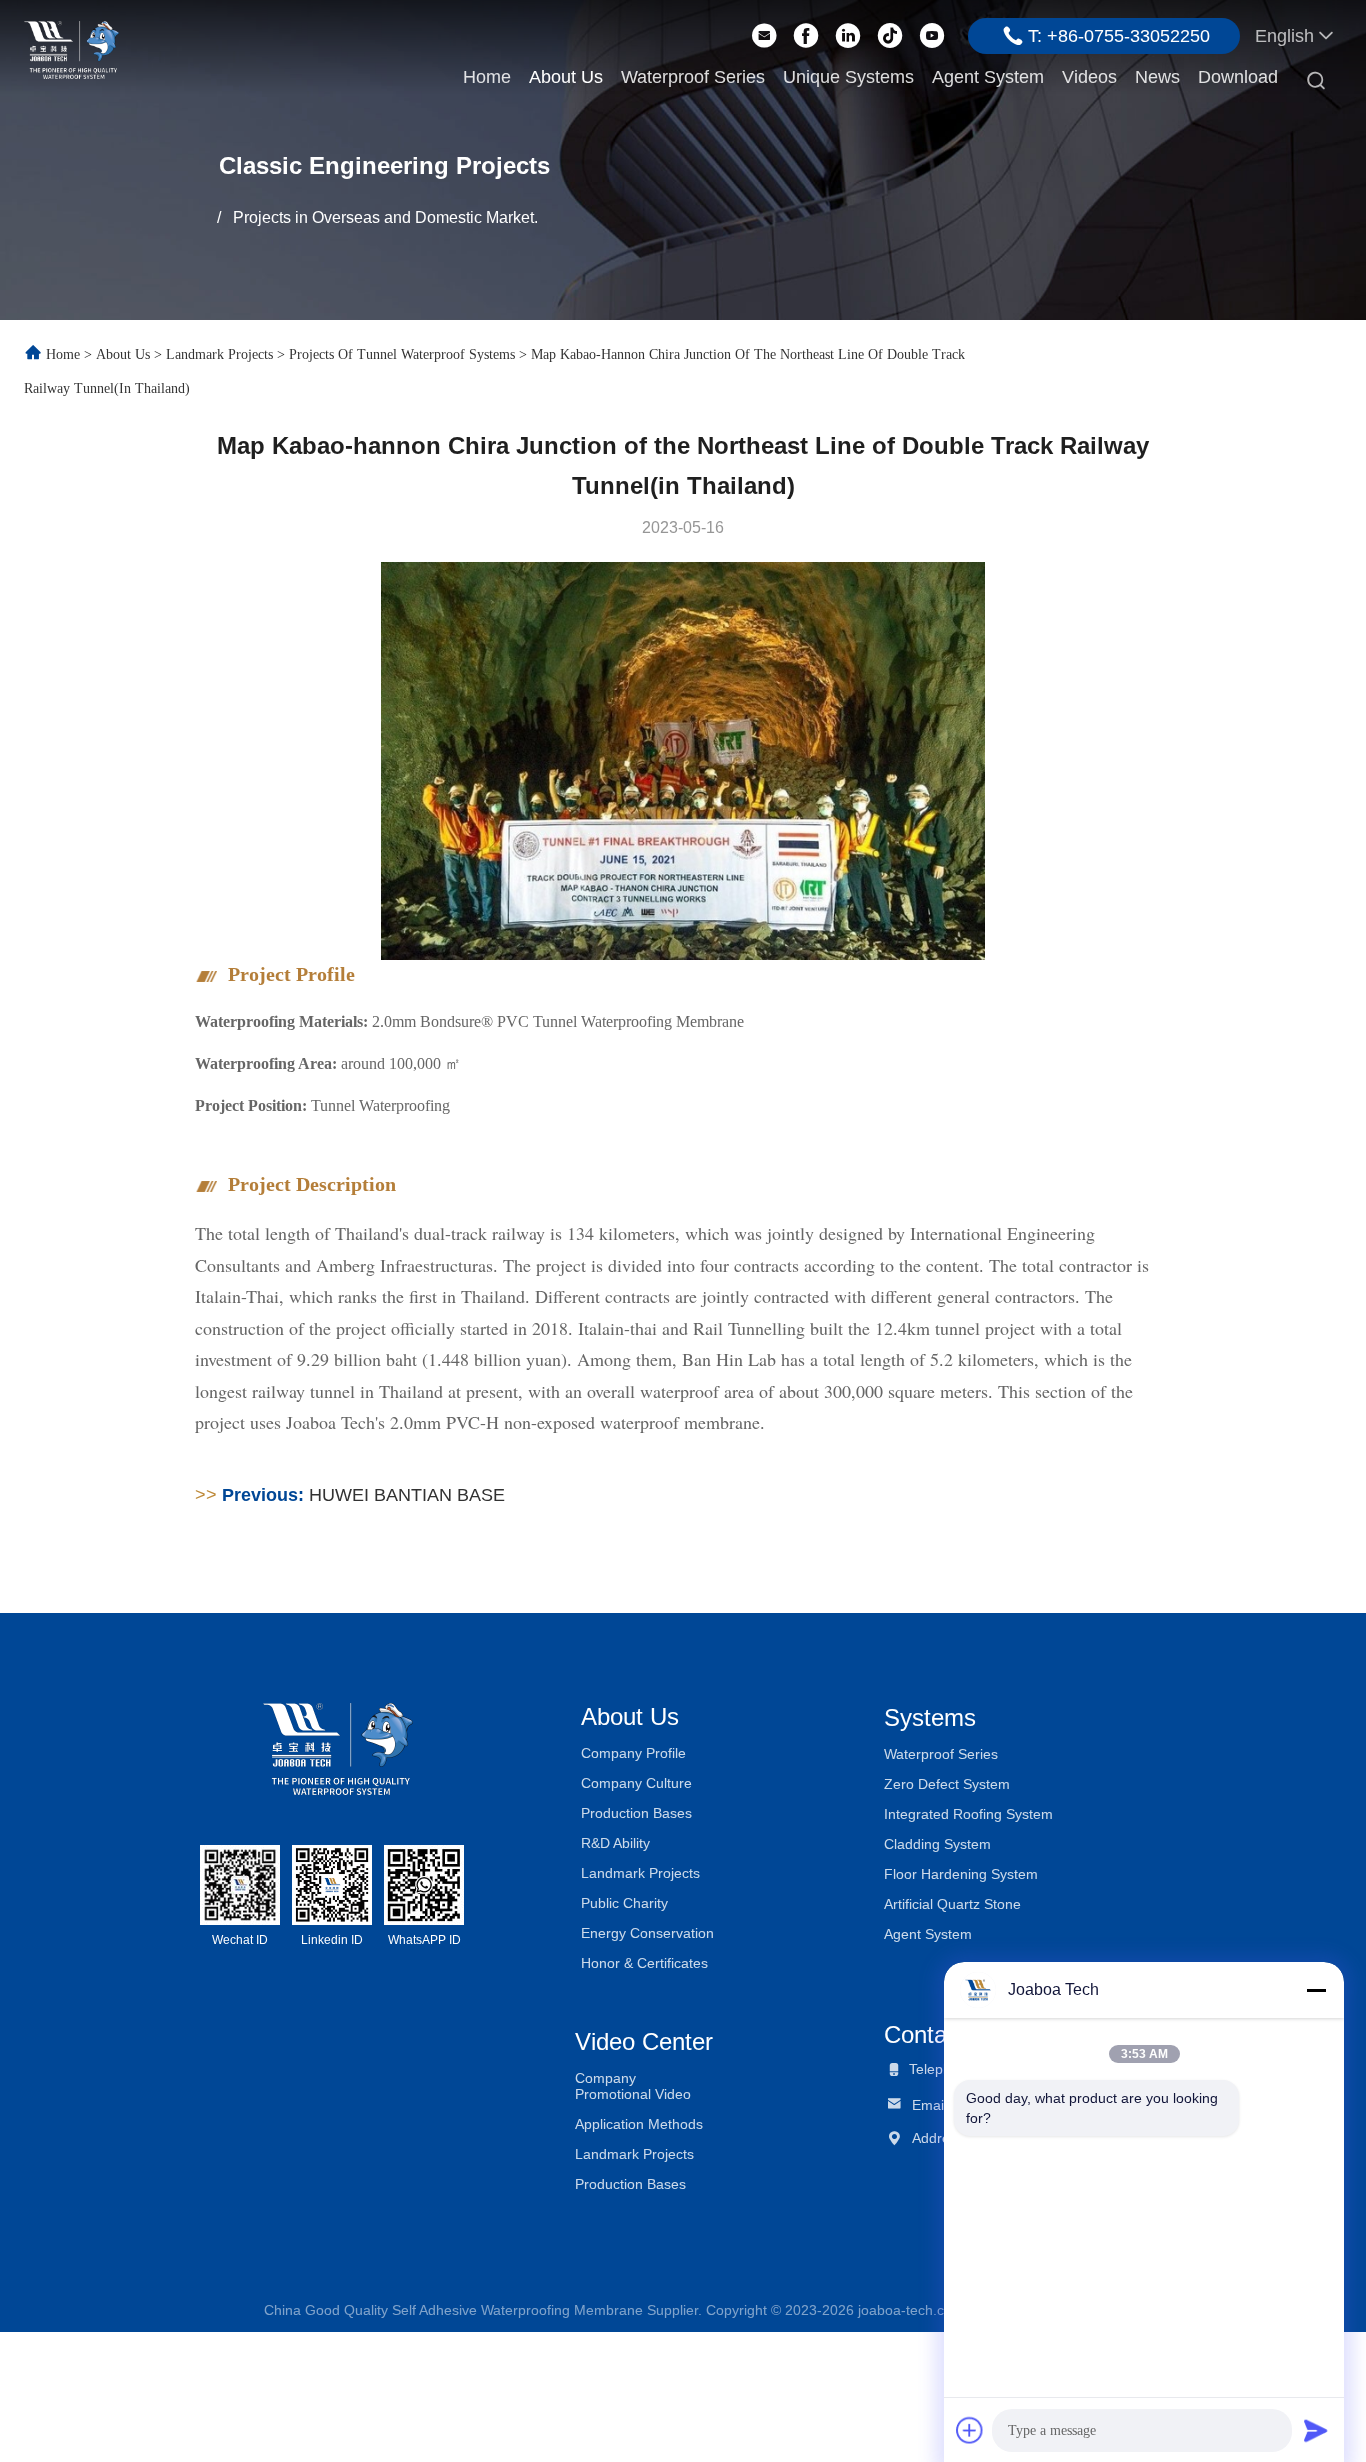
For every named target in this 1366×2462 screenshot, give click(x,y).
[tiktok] (890, 36)
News (1157, 77)
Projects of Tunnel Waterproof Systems (402, 354)
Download (1238, 77)
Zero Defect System (947, 1784)
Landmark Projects (219, 354)
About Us (566, 77)
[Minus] (1316, 1990)
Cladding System (937, 1844)
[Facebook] (806, 36)
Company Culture (636, 1783)
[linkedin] (848, 36)
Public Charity (624, 1903)
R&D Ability (615, 1843)
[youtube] (932, 36)
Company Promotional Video (633, 2086)
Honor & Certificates (644, 1963)
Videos (1089, 77)
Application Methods (639, 2124)
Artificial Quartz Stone (952, 1904)
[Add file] (970, 2430)
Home (487, 77)
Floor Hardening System (961, 1874)
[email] (764, 36)
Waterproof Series (693, 77)
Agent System (988, 77)
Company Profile (633, 1753)
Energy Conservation (647, 1933)
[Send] (1316, 2430)
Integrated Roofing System (968, 1814)
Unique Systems (848, 77)
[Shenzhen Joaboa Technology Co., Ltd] (71, 48)
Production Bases (636, 1813)
